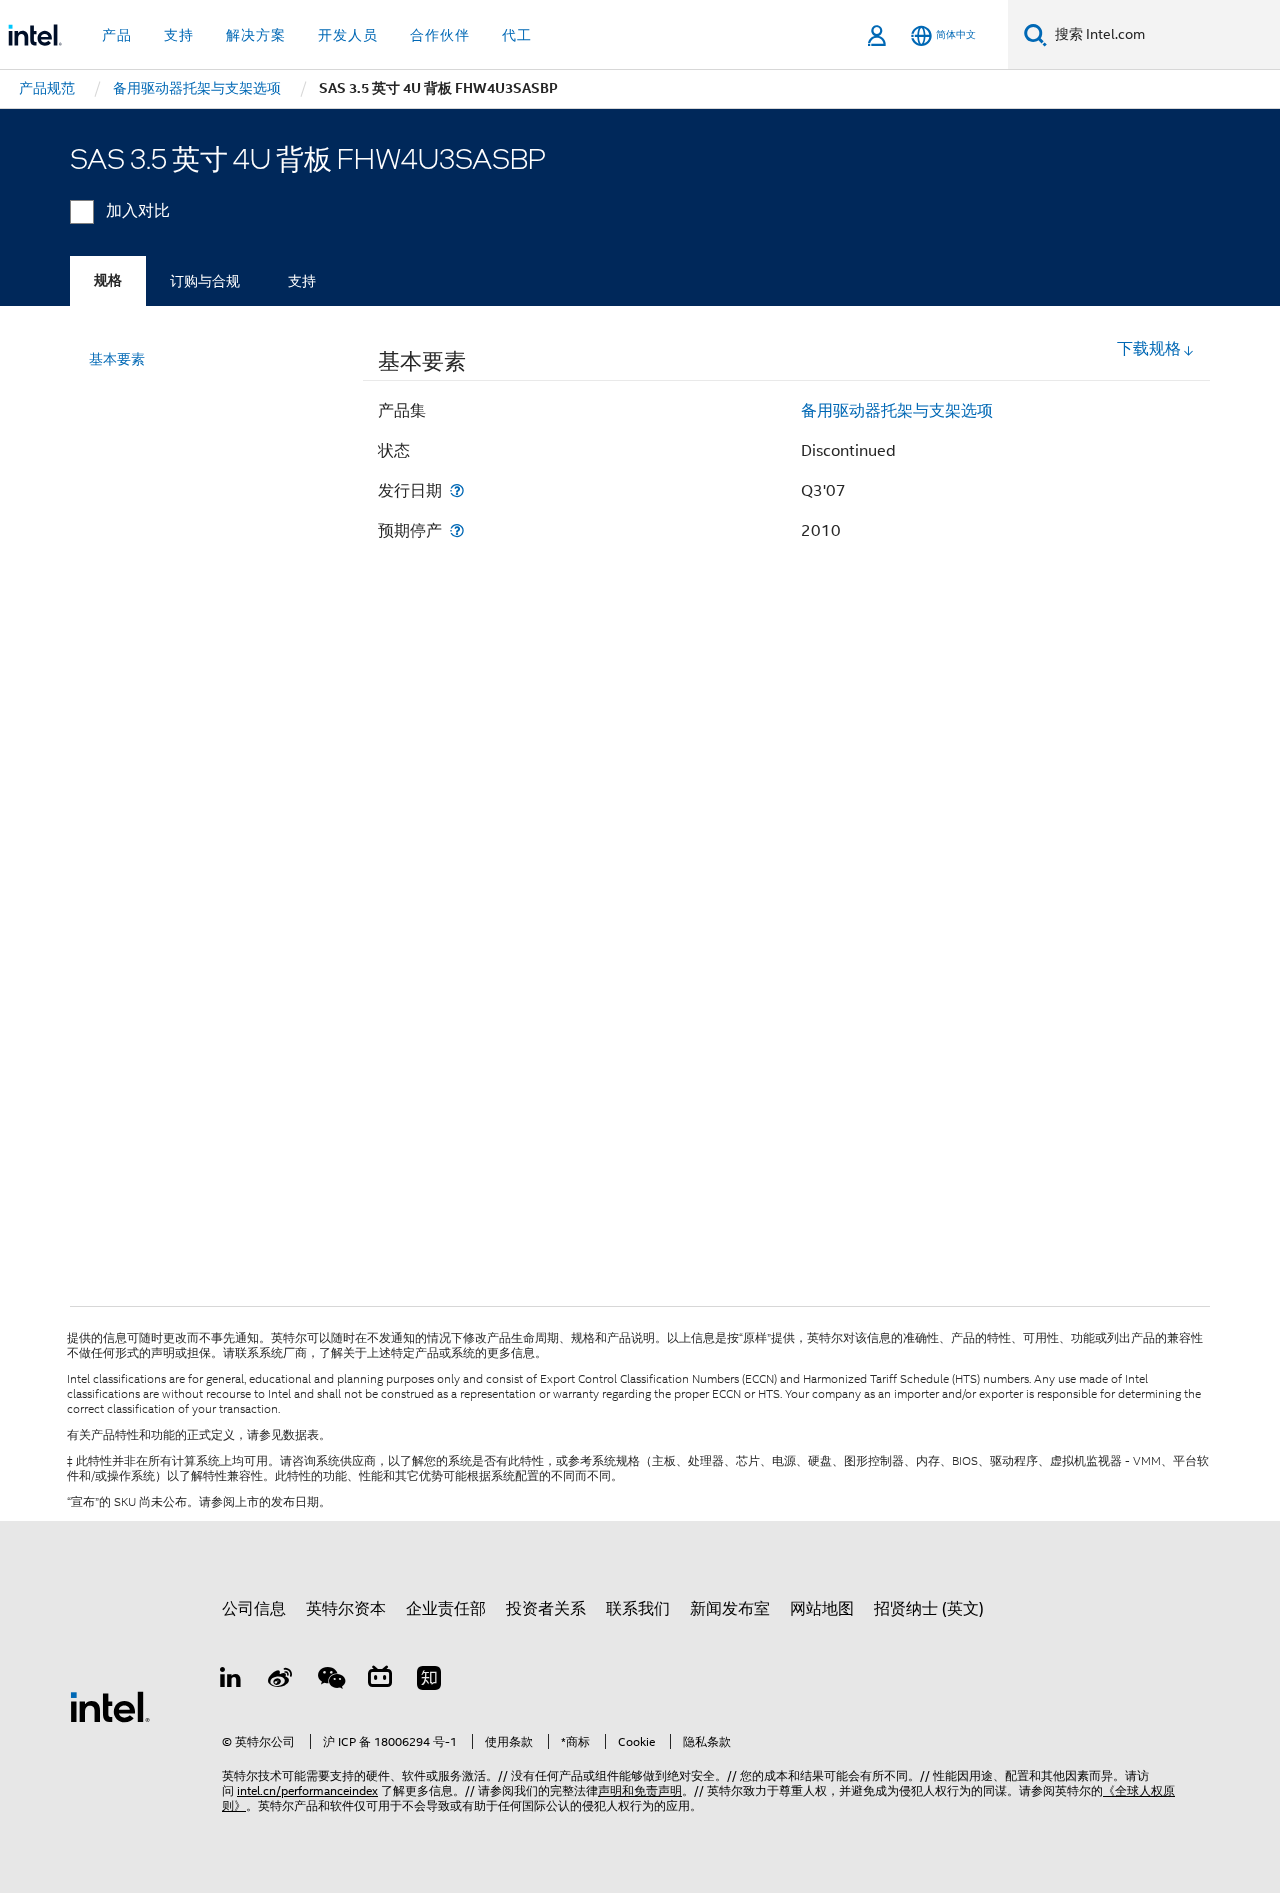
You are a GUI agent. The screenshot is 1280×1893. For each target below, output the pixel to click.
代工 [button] (517, 35)
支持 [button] (179, 35)
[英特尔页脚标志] (110, 1706)
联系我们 (638, 1609)
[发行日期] (457, 490)
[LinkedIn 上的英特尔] (231, 1681)
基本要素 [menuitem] (117, 359)
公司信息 (254, 1609)
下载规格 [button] (1149, 349)
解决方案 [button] (256, 35)
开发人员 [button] (348, 35)
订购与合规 (205, 281)
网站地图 (822, 1609)
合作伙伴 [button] (440, 35)
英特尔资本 (346, 1609)
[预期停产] (457, 530)
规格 (108, 280)
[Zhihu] (429, 1681)
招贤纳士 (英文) (929, 1609)
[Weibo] (281, 1681)
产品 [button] (117, 35)
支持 (302, 281)
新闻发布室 (730, 1609)
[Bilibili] (380, 1681)
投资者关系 (546, 1609)
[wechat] (330, 1681)
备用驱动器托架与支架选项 (897, 411)
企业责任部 (446, 1609)
